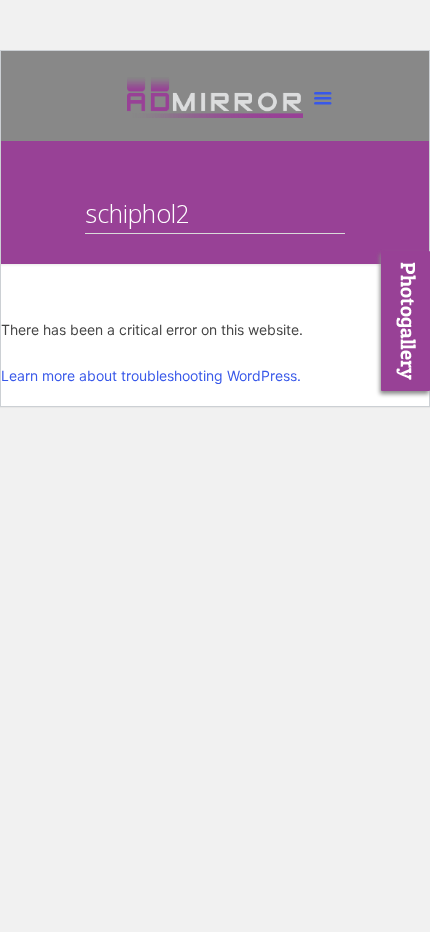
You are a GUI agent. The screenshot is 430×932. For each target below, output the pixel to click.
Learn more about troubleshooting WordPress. (151, 375)
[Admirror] (215, 101)
